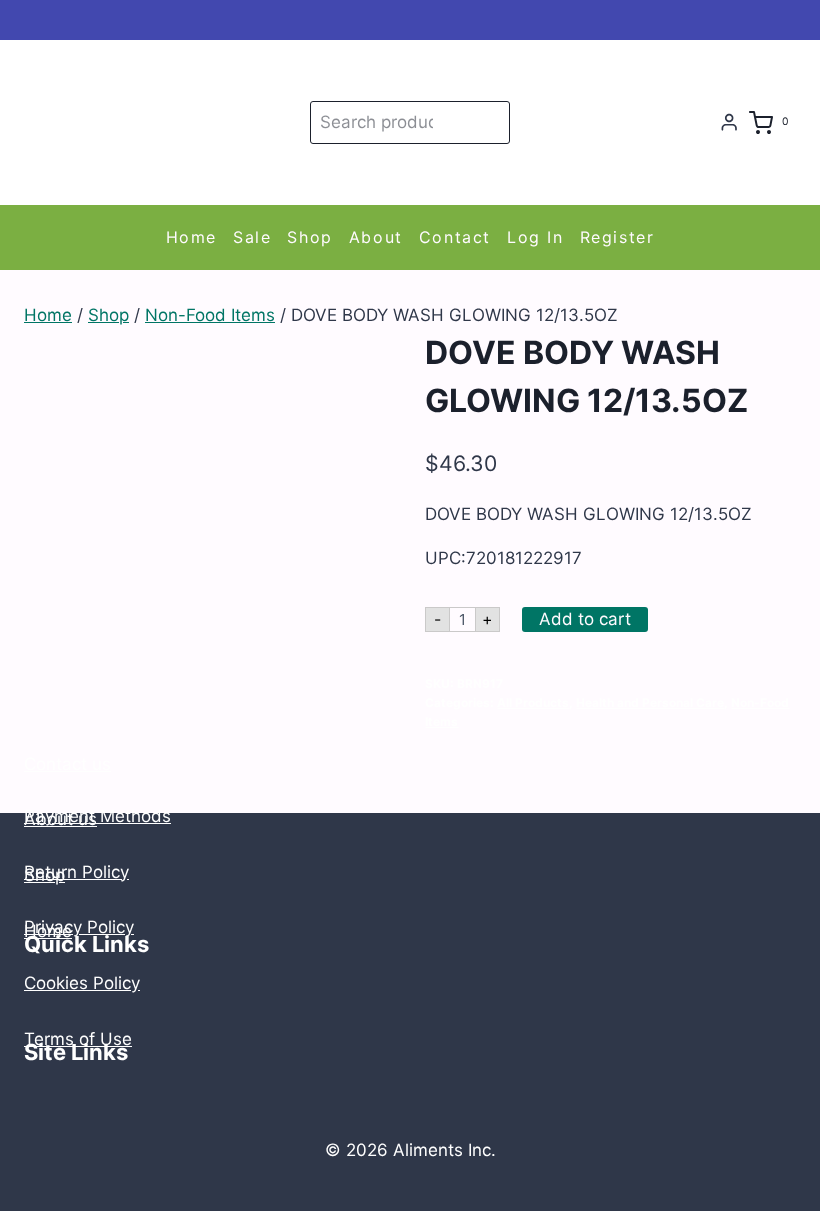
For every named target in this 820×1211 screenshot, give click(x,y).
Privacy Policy (79, 927)
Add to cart (585, 619)
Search (491, 122)
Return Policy (76, 872)
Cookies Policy (82, 983)
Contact (455, 237)
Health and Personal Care (650, 702)
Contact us (67, 764)
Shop (309, 237)
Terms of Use (78, 1039)
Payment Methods (97, 816)
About (376, 237)
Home (191, 237)
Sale (252, 237)
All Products (533, 702)
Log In (535, 237)
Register (617, 237)
